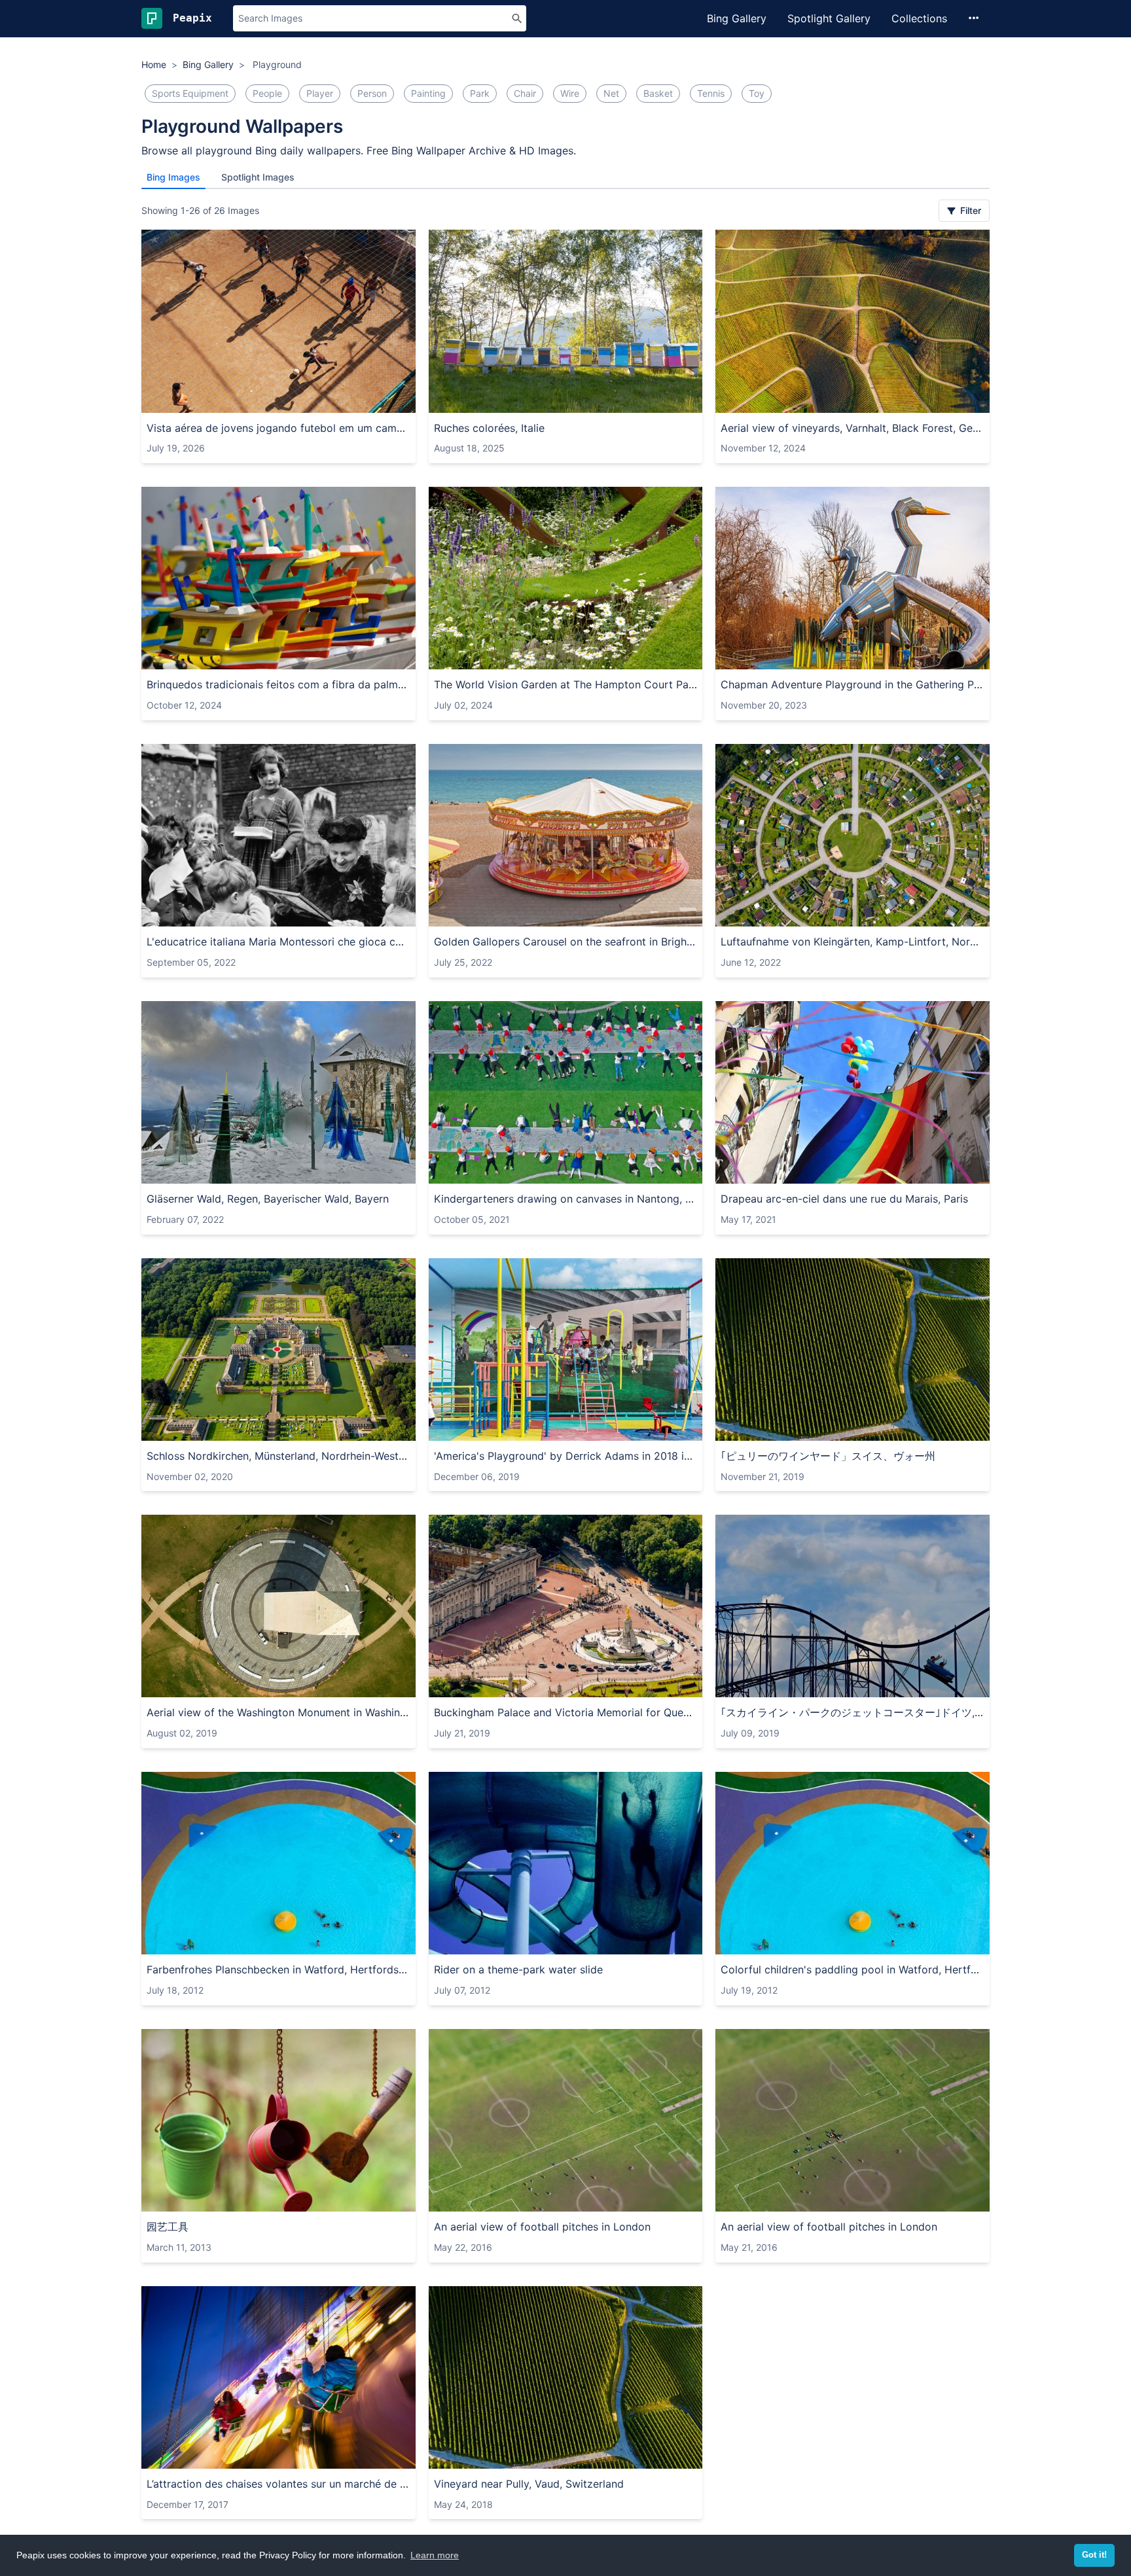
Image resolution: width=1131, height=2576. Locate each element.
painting (428, 93)
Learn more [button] (435, 2555)
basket (658, 93)
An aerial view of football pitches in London (542, 2227)
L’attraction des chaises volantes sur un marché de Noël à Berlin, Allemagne (278, 2484)
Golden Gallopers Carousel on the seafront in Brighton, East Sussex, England (566, 942)
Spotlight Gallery (829, 18)
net (611, 93)
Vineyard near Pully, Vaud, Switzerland (529, 2484)
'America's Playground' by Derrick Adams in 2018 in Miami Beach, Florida (566, 1456)
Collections (919, 18)
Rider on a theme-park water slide (518, 1969)
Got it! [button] (1094, 2555)
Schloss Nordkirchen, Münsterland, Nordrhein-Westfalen (278, 1456)
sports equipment (190, 93)
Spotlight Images (258, 177)
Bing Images (173, 177)
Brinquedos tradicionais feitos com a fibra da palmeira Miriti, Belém (278, 684)
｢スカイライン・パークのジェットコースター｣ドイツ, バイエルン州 (853, 1712)
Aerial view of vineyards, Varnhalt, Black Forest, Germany (853, 428)
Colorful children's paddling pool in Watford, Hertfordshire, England (853, 1969)
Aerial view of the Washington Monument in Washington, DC (278, 1712)
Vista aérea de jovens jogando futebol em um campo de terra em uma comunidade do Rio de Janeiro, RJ (278, 428)
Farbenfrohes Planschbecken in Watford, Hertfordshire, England (278, 1969)
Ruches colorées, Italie (489, 428)
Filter (969, 210)
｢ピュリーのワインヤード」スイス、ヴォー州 (828, 1456)
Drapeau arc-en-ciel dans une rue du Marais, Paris (844, 1199)
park (480, 93)
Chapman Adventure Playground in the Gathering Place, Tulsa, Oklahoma (853, 684)
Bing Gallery (737, 18)
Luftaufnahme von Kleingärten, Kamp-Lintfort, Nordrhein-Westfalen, (853, 942)
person (372, 93)
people (267, 93)
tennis (711, 93)
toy (757, 93)
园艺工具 (168, 2227)
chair (525, 93)
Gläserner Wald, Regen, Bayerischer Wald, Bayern (268, 1199)
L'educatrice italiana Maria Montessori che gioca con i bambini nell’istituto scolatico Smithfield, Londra (278, 942)
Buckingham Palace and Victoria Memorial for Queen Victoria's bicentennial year (566, 1712)
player (320, 93)
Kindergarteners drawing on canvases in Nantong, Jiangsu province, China (566, 1199)
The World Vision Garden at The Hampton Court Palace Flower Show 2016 (566, 684)
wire (570, 93)
